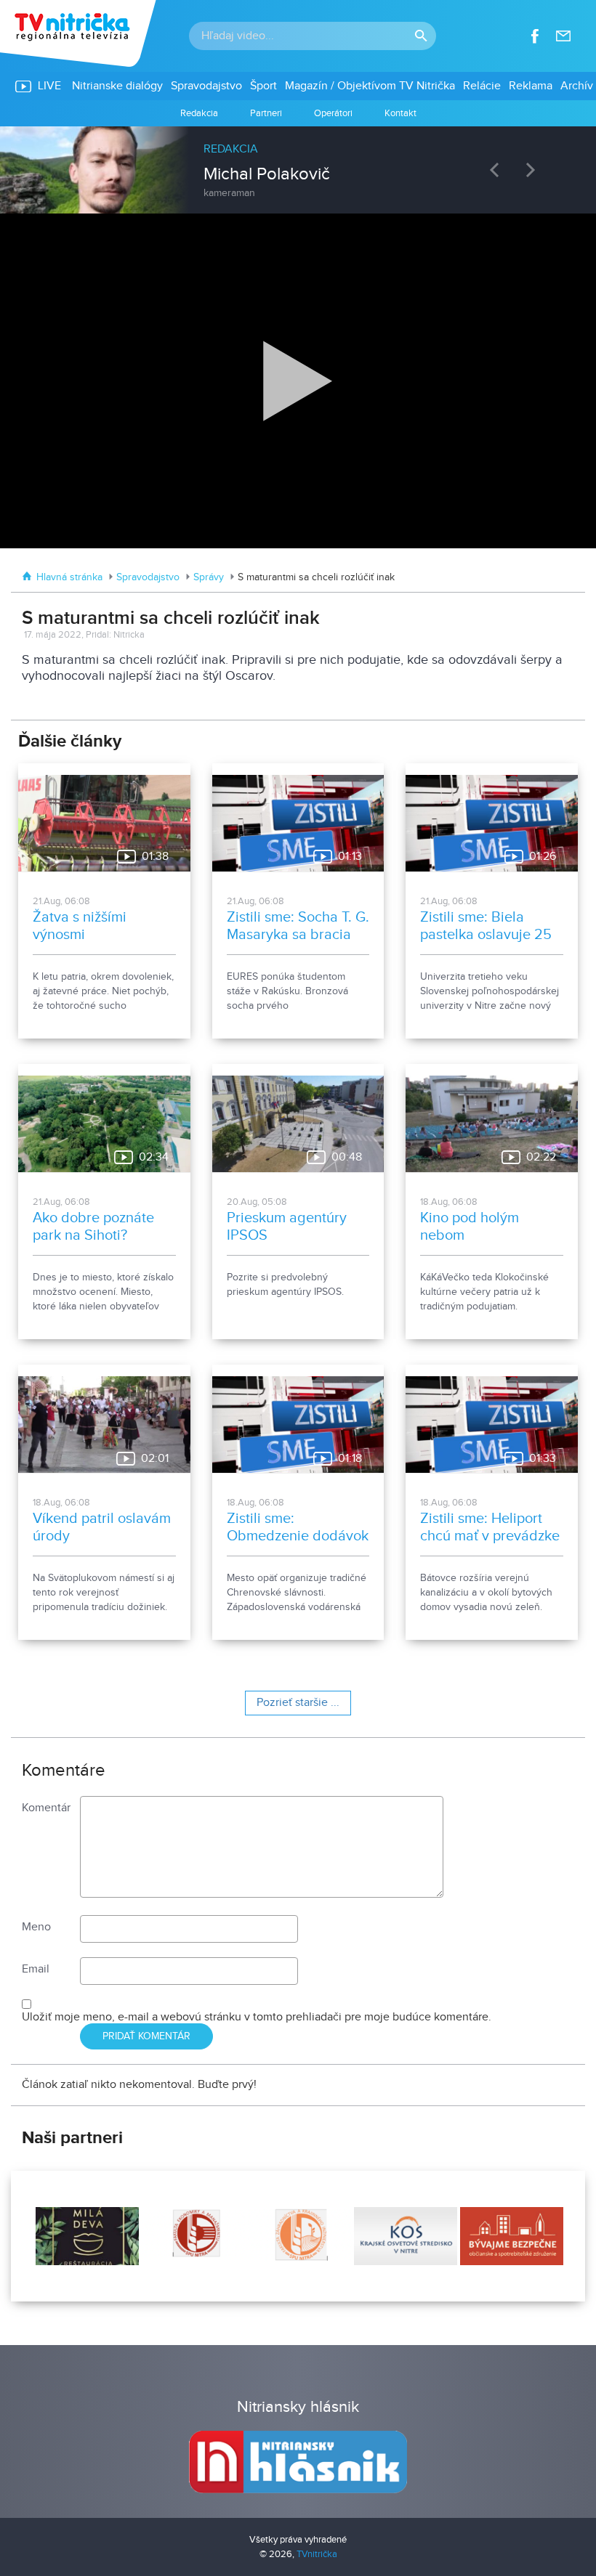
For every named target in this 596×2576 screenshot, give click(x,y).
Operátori (333, 113)
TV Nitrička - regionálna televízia (80, 33)
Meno (36, 1927)
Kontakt (400, 113)
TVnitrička (317, 2554)
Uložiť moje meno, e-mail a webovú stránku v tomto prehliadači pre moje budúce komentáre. (257, 2017)
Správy (209, 577)
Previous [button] (498, 170)
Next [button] (534, 170)
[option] (298, 163)
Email (36, 1969)
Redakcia (199, 113)
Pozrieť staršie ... (298, 1703)
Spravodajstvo (148, 577)
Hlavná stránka (69, 577)
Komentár (46, 1808)
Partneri (266, 113)
